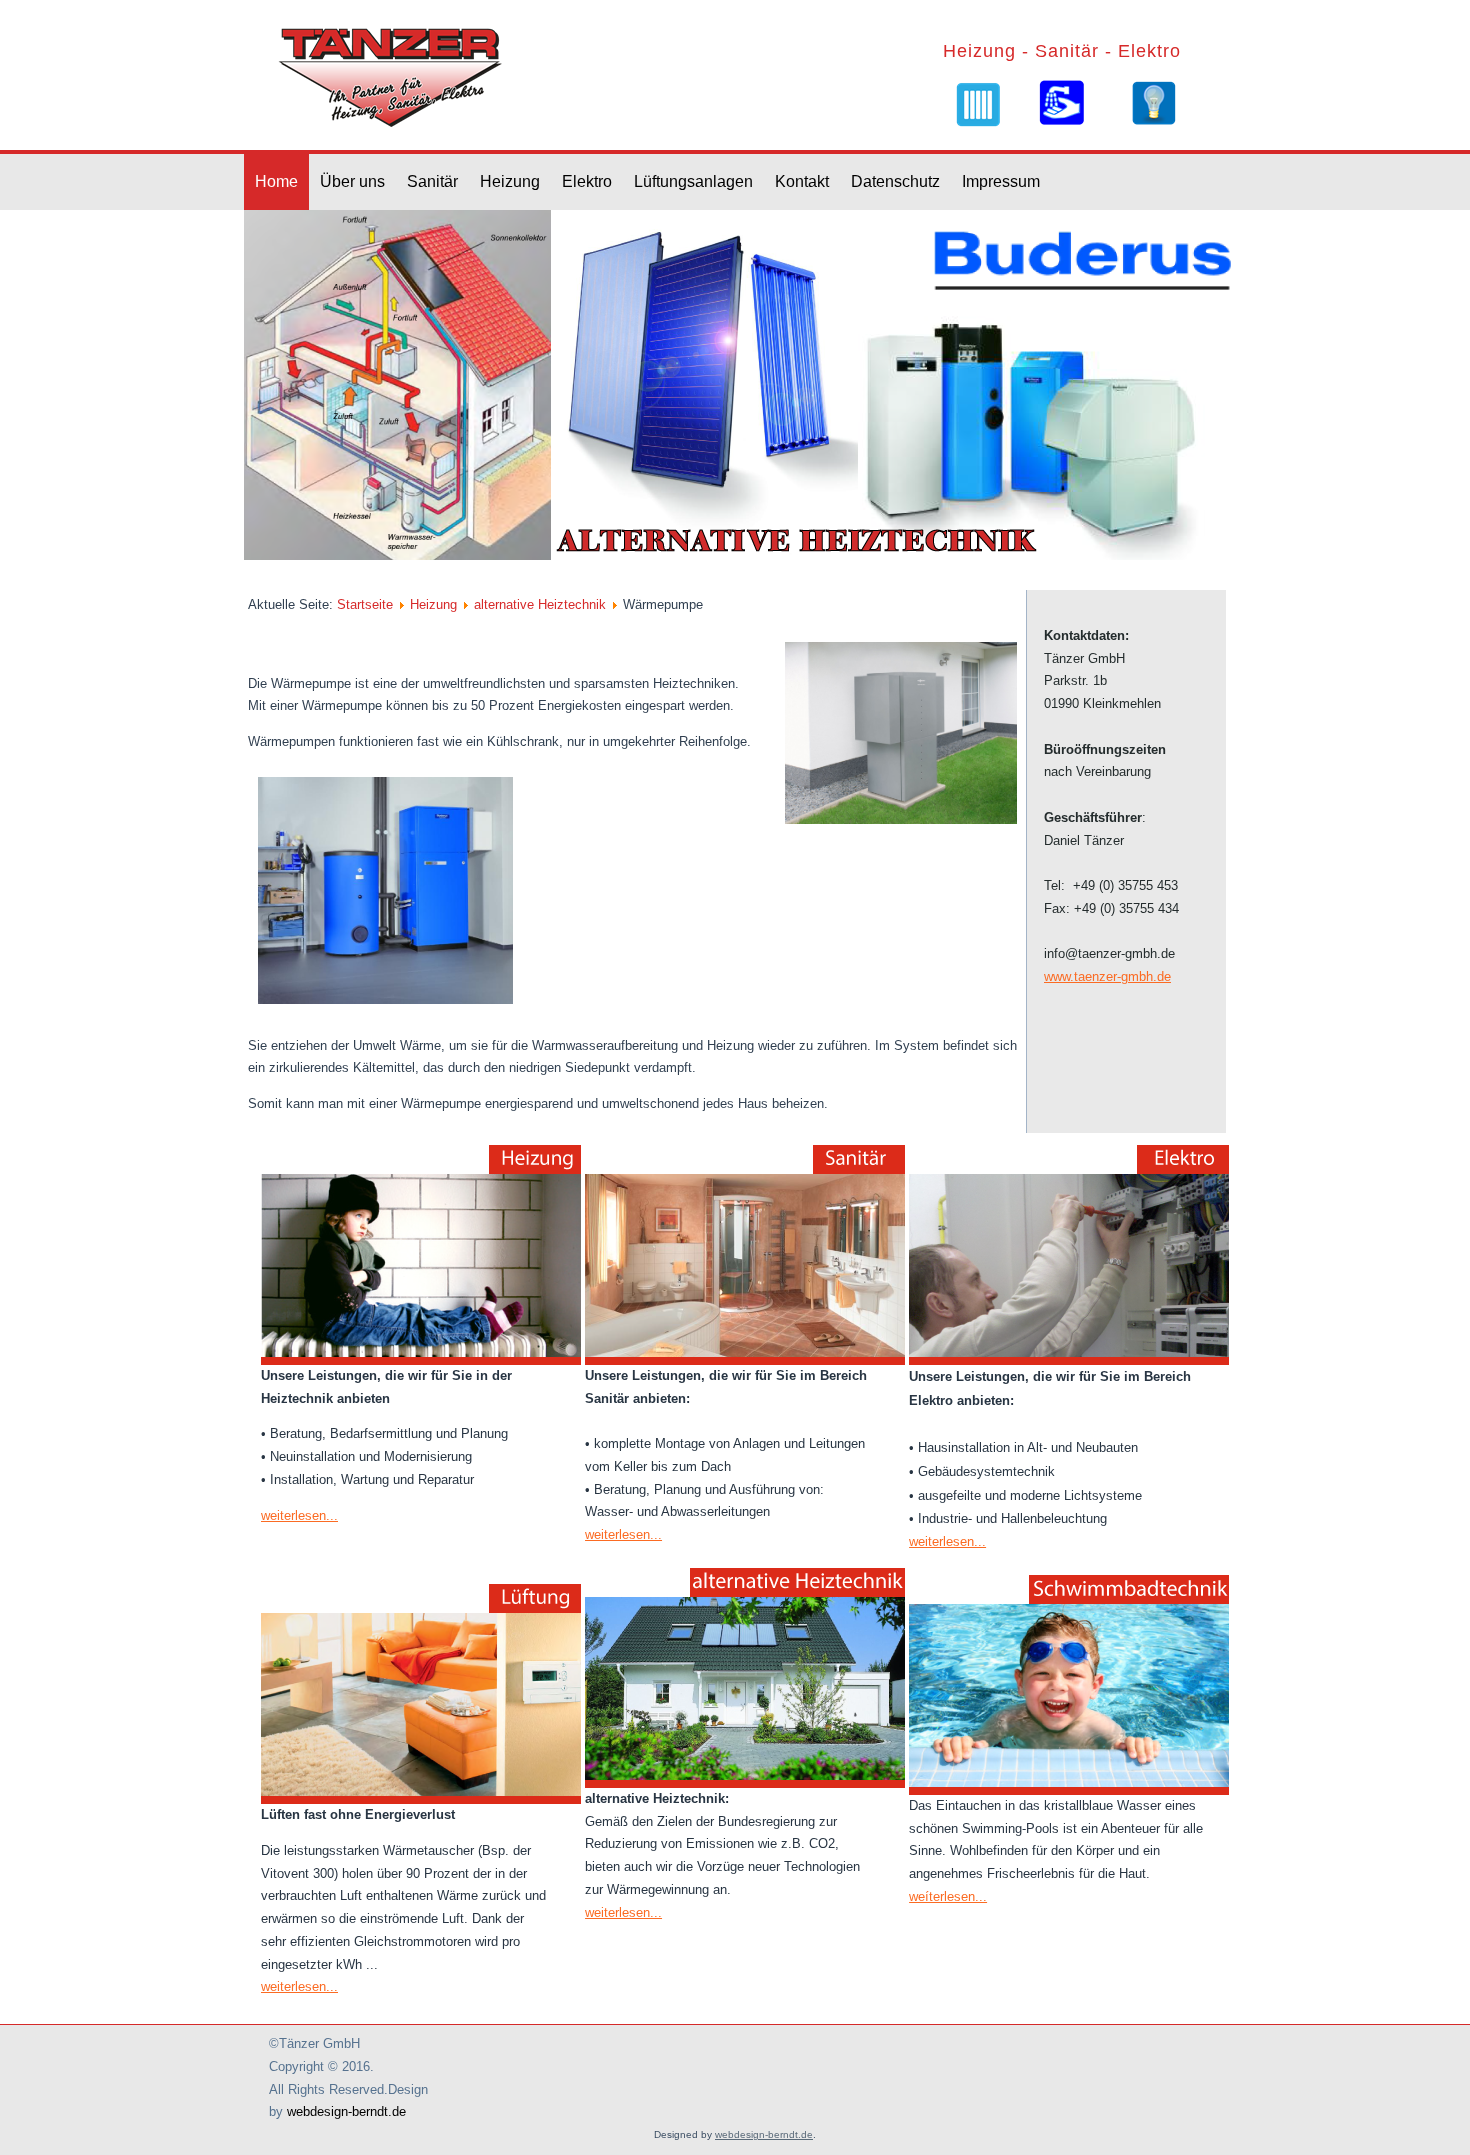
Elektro (587, 181)
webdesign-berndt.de (346, 2111)
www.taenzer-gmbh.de (1107, 976)
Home (276, 181)
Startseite (365, 604)
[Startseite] (393, 75)
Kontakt (802, 181)
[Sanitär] (1061, 102)
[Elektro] (1154, 103)
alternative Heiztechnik (540, 604)
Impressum (1001, 181)
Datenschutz (895, 181)
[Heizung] (977, 104)
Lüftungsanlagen (693, 181)
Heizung (510, 181)
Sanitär (432, 181)
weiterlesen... (299, 1515)
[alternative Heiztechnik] (745, 1676)
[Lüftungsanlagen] (421, 1692)
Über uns (352, 181)
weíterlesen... (948, 1896)
